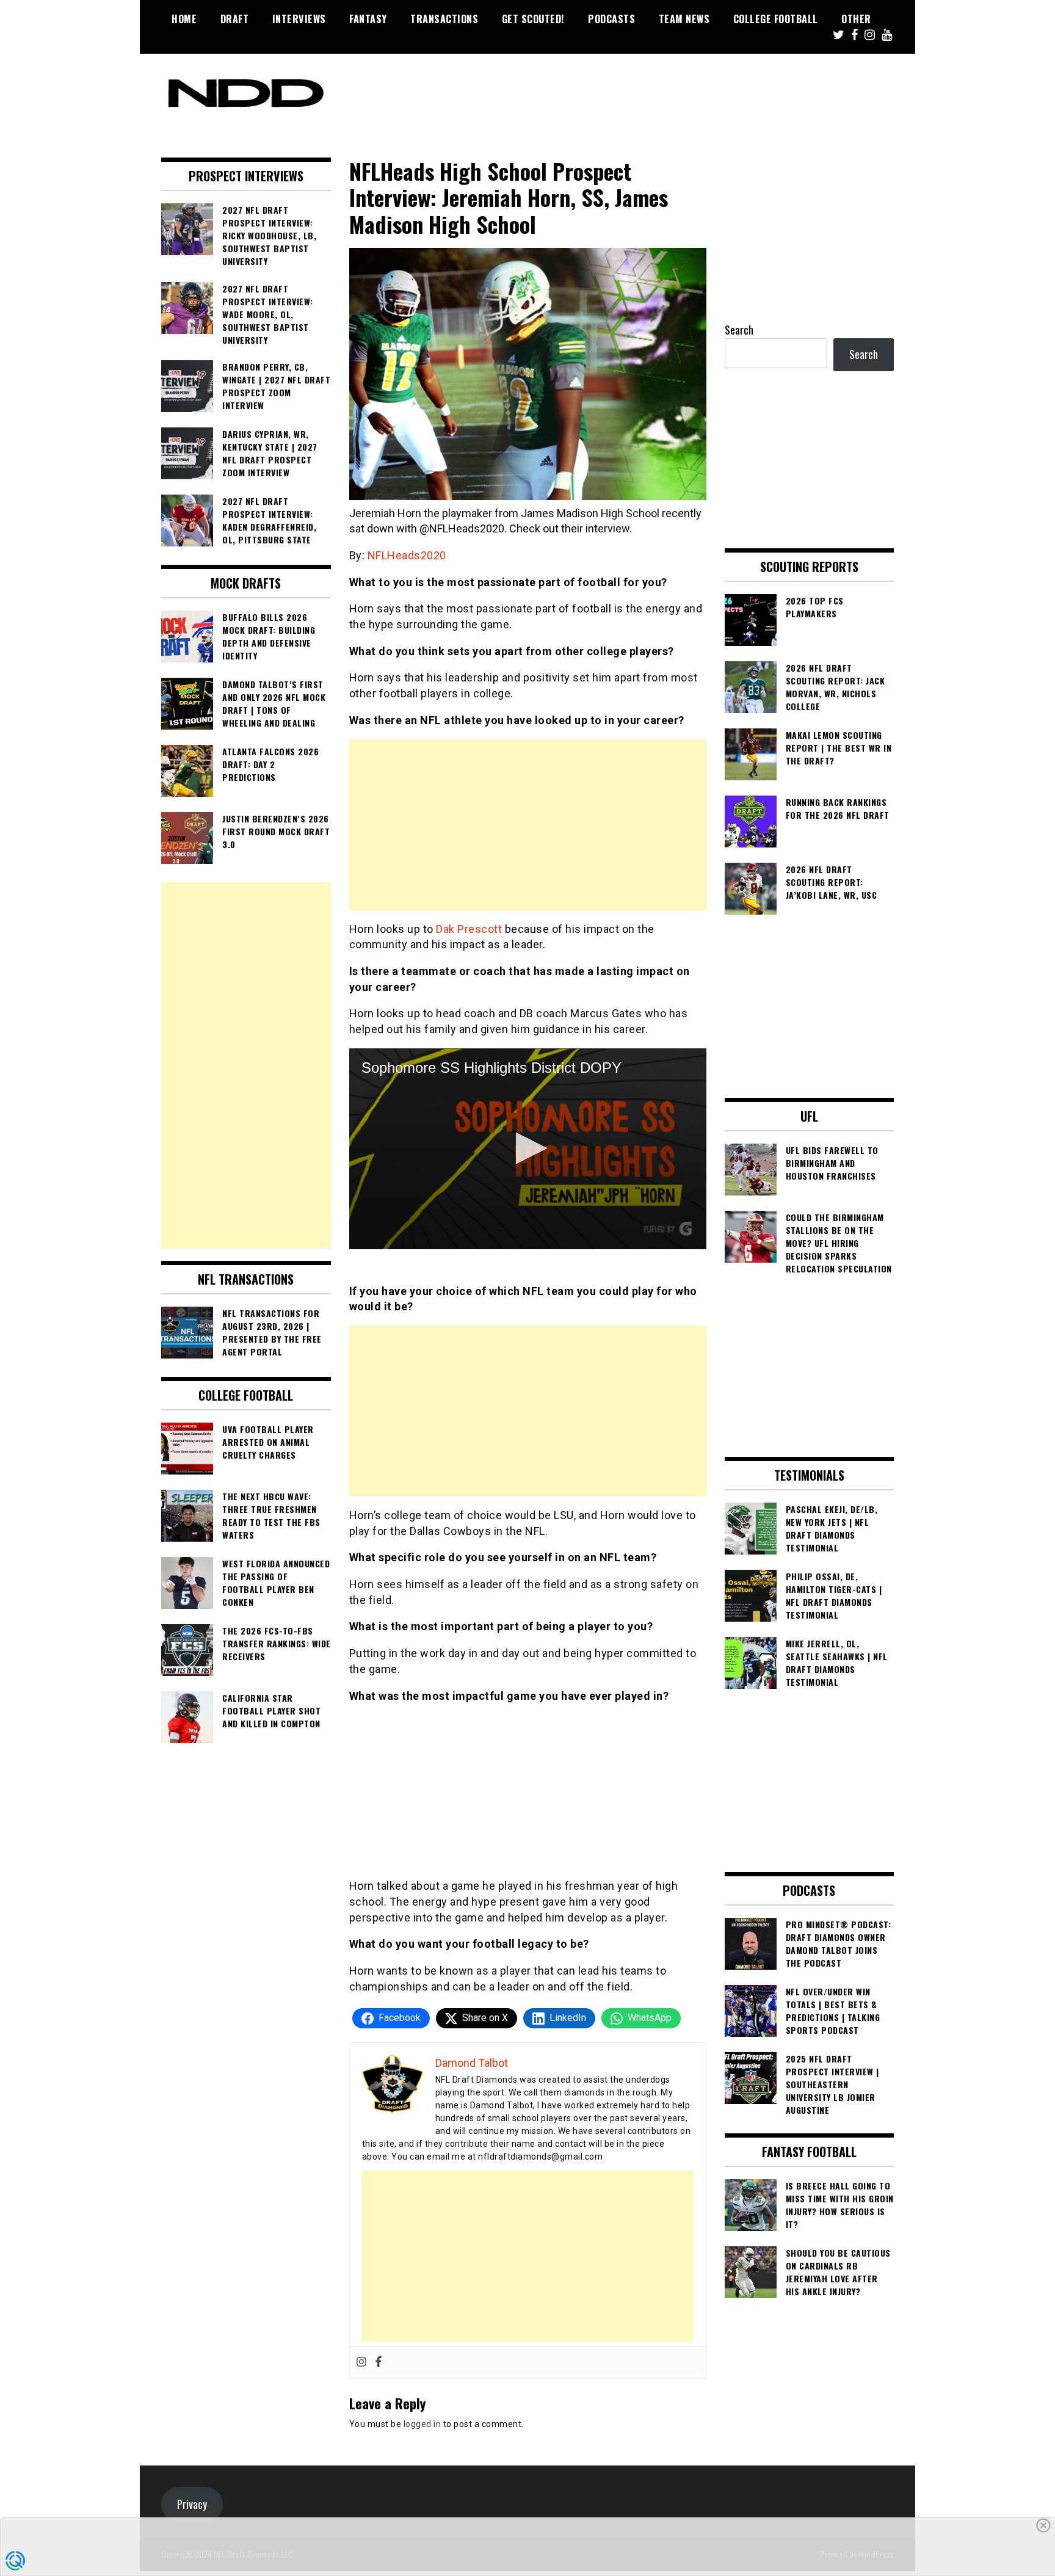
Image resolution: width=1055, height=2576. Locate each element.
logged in (422, 2424)
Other (856, 19)
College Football (776, 19)
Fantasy (368, 19)
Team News (684, 19)
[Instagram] (361, 2363)
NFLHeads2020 (407, 555)
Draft (235, 19)
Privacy (192, 2504)
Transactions (444, 19)
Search (739, 330)
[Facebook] (379, 2363)
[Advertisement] (528, 825)
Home (184, 19)
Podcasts (611, 19)
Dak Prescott (469, 929)
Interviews (299, 19)
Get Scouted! (533, 19)
